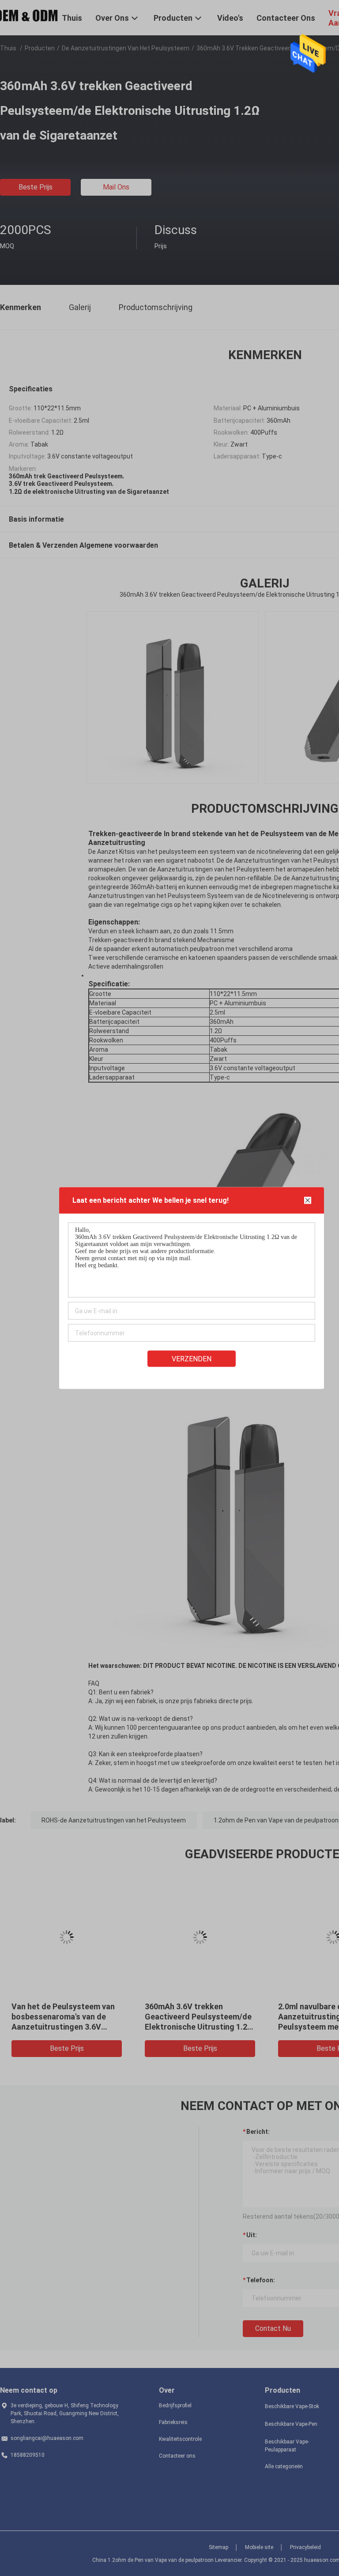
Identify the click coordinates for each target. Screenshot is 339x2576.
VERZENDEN (192, 1359)
